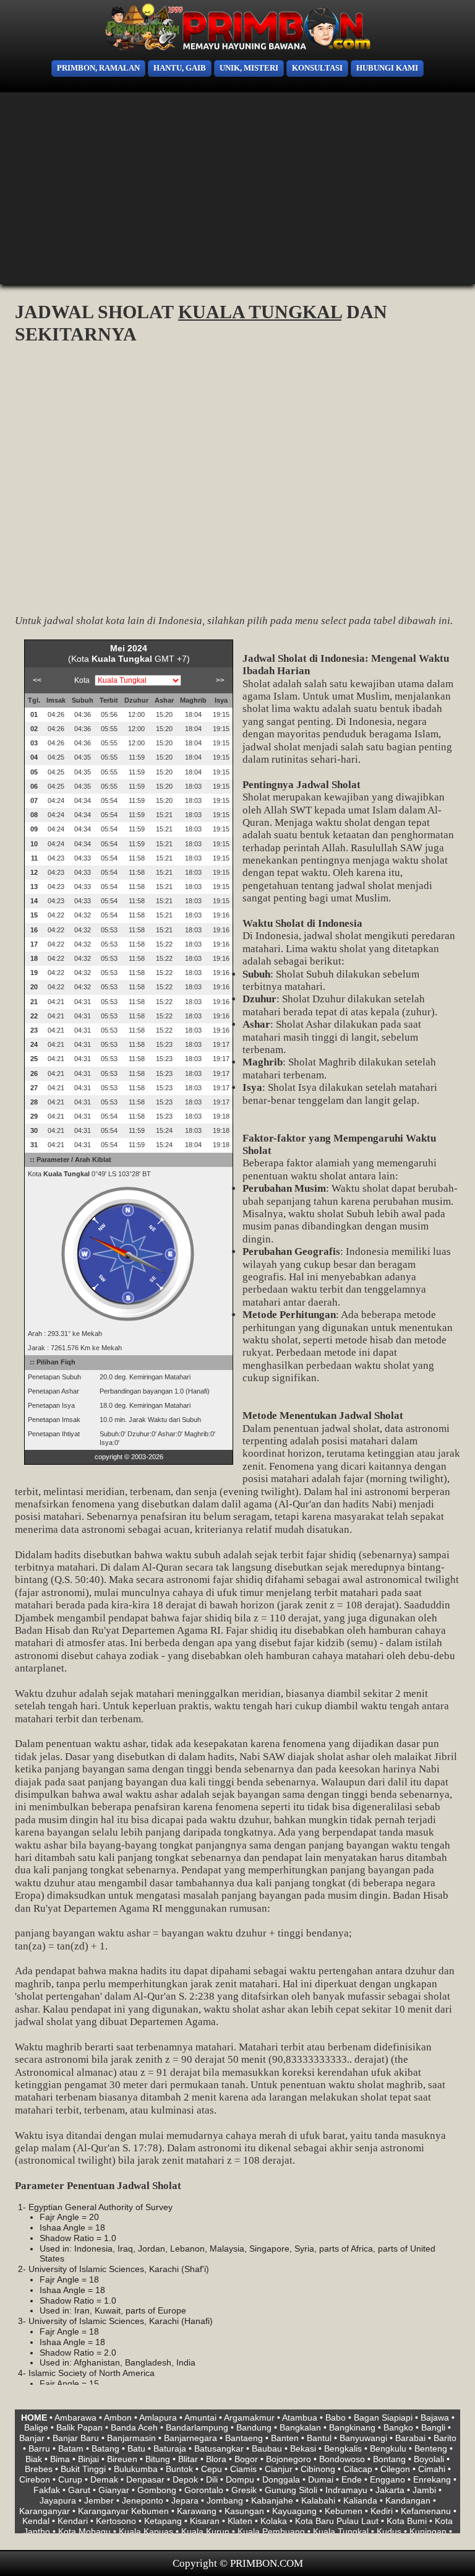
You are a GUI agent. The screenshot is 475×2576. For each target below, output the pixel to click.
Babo (336, 2418)
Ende (352, 2479)
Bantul (319, 2438)
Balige (36, 2427)
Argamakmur (249, 2418)
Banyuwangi (363, 2438)
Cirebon (35, 2479)
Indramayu (346, 2490)
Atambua (300, 2418)
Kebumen (344, 2511)
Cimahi (432, 2469)
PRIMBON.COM (267, 2563)
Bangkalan (300, 2427)
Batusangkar (219, 2448)
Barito (445, 2438)
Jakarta (390, 2490)
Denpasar (145, 2479)
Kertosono (116, 2521)
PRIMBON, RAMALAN (98, 68)
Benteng (431, 2448)
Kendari (73, 2521)
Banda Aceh (134, 2427)
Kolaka (274, 2521)
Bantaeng (244, 2438)
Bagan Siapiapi (383, 2418)
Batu (136, 2448)
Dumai (321, 2479)
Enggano (387, 2479)
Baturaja (170, 2448)
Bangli (433, 2427)
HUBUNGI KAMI (387, 68)
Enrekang (432, 2479)
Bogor (246, 2459)
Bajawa (435, 2418)
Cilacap (358, 2469)
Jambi (424, 2490)
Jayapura (58, 2500)
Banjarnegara (190, 2438)
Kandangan (408, 2500)
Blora (216, 2459)
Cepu (212, 2469)
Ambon (118, 2418)
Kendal (36, 2521)
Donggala (281, 2479)
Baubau (267, 2448)
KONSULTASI (317, 68)
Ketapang (163, 2521)
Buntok (179, 2469)
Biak (34, 2459)
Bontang (389, 2459)
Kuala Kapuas (146, 2531)
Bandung (254, 2427)
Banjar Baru (76, 2438)
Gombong (157, 2490)
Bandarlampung (197, 2427)
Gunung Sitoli (291, 2490)
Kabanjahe (272, 2500)
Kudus (389, 2531)
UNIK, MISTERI (249, 68)
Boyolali (429, 2459)
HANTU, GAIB (180, 68)
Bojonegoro (289, 2459)
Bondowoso (342, 2459)
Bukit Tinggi (83, 2469)
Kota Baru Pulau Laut (337, 2521)
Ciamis (243, 2469)
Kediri (382, 2511)
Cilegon (395, 2469)
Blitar (188, 2459)
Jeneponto (143, 2500)
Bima (60, 2459)
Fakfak (47, 2490)
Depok (185, 2479)
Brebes (39, 2469)
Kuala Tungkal (341, 2531)
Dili (212, 2479)
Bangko (398, 2427)
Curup (70, 2479)
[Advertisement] (237, 188)
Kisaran (205, 2521)
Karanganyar (45, 2511)
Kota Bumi (407, 2521)
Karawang (197, 2511)
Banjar (32, 2438)
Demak (104, 2479)
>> (220, 680)
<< (37, 680)
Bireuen (122, 2459)
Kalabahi (318, 2500)
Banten (285, 2438)
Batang (105, 2448)
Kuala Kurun (205, 2531)
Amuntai (200, 2418)
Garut (79, 2490)
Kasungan (244, 2511)
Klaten (240, 2521)
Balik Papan (79, 2427)
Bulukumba (136, 2469)
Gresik (244, 2490)
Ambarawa (75, 2418)
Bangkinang (352, 2427)
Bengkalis (343, 2448)
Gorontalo (204, 2490)
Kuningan (428, 2531)
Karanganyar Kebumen (123, 2511)
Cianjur (279, 2469)
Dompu (240, 2479)
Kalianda (360, 2500)
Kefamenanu (426, 2511)
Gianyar (114, 2490)
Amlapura (158, 2418)
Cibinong (318, 2469)
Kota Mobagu (84, 2531)
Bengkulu (388, 2448)
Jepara (185, 2500)
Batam (71, 2448)
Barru (39, 2448)
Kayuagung (294, 2511)
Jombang (225, 2500)
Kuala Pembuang (271, 2531)
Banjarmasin (131, 2438)
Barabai (410, 2438)
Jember (99, 2500)
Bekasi (303, 2448)
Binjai (88, 2459)
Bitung (158, 2459)
